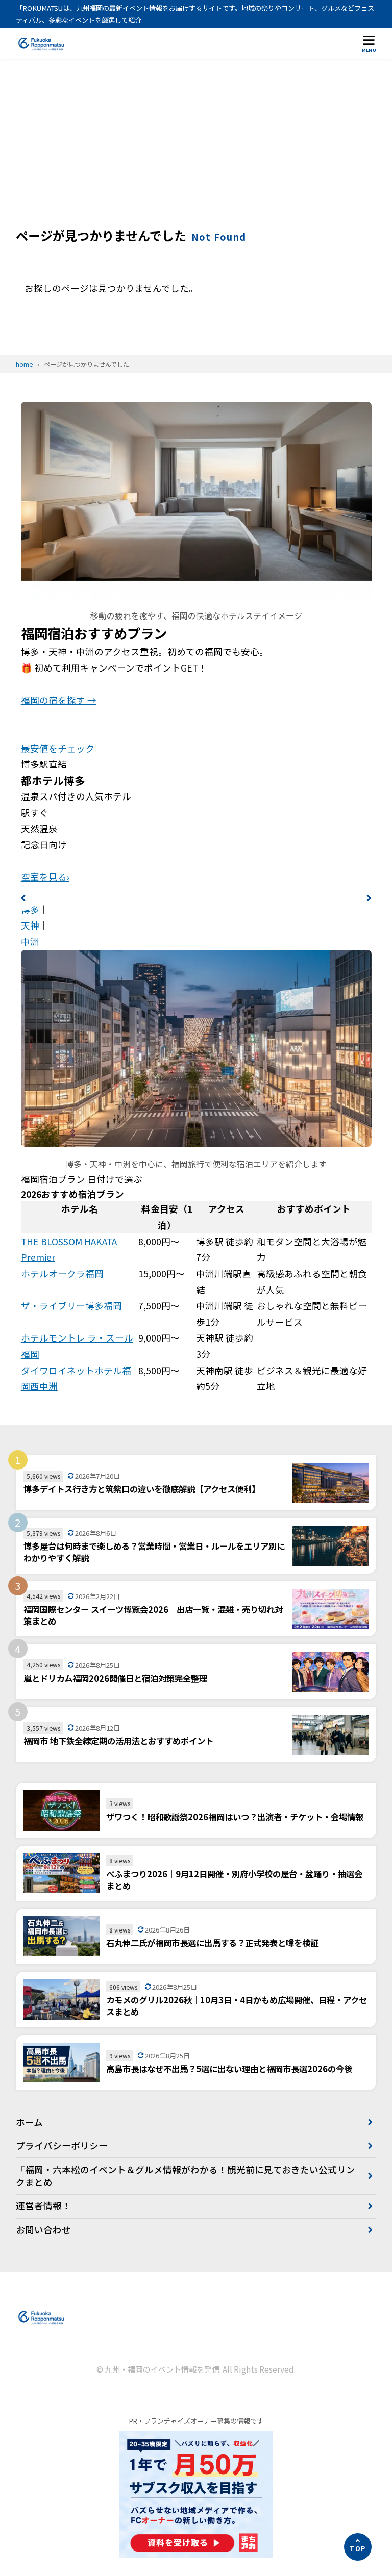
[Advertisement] (196, 150)
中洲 (30, 942)
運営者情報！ (43, 2206)
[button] (23, 898)
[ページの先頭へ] (358, 2547)
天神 (30, 925)
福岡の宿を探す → (59, 700)
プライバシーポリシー (62, 2145)
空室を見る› (45, 877)
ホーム (29, 2122)
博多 (30, 909)
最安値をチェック (58, 748)
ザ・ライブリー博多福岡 (71, 1306)
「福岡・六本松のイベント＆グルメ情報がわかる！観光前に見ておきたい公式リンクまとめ (186, 2176)
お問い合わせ (43, 2230)
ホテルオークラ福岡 (62, 1273)
